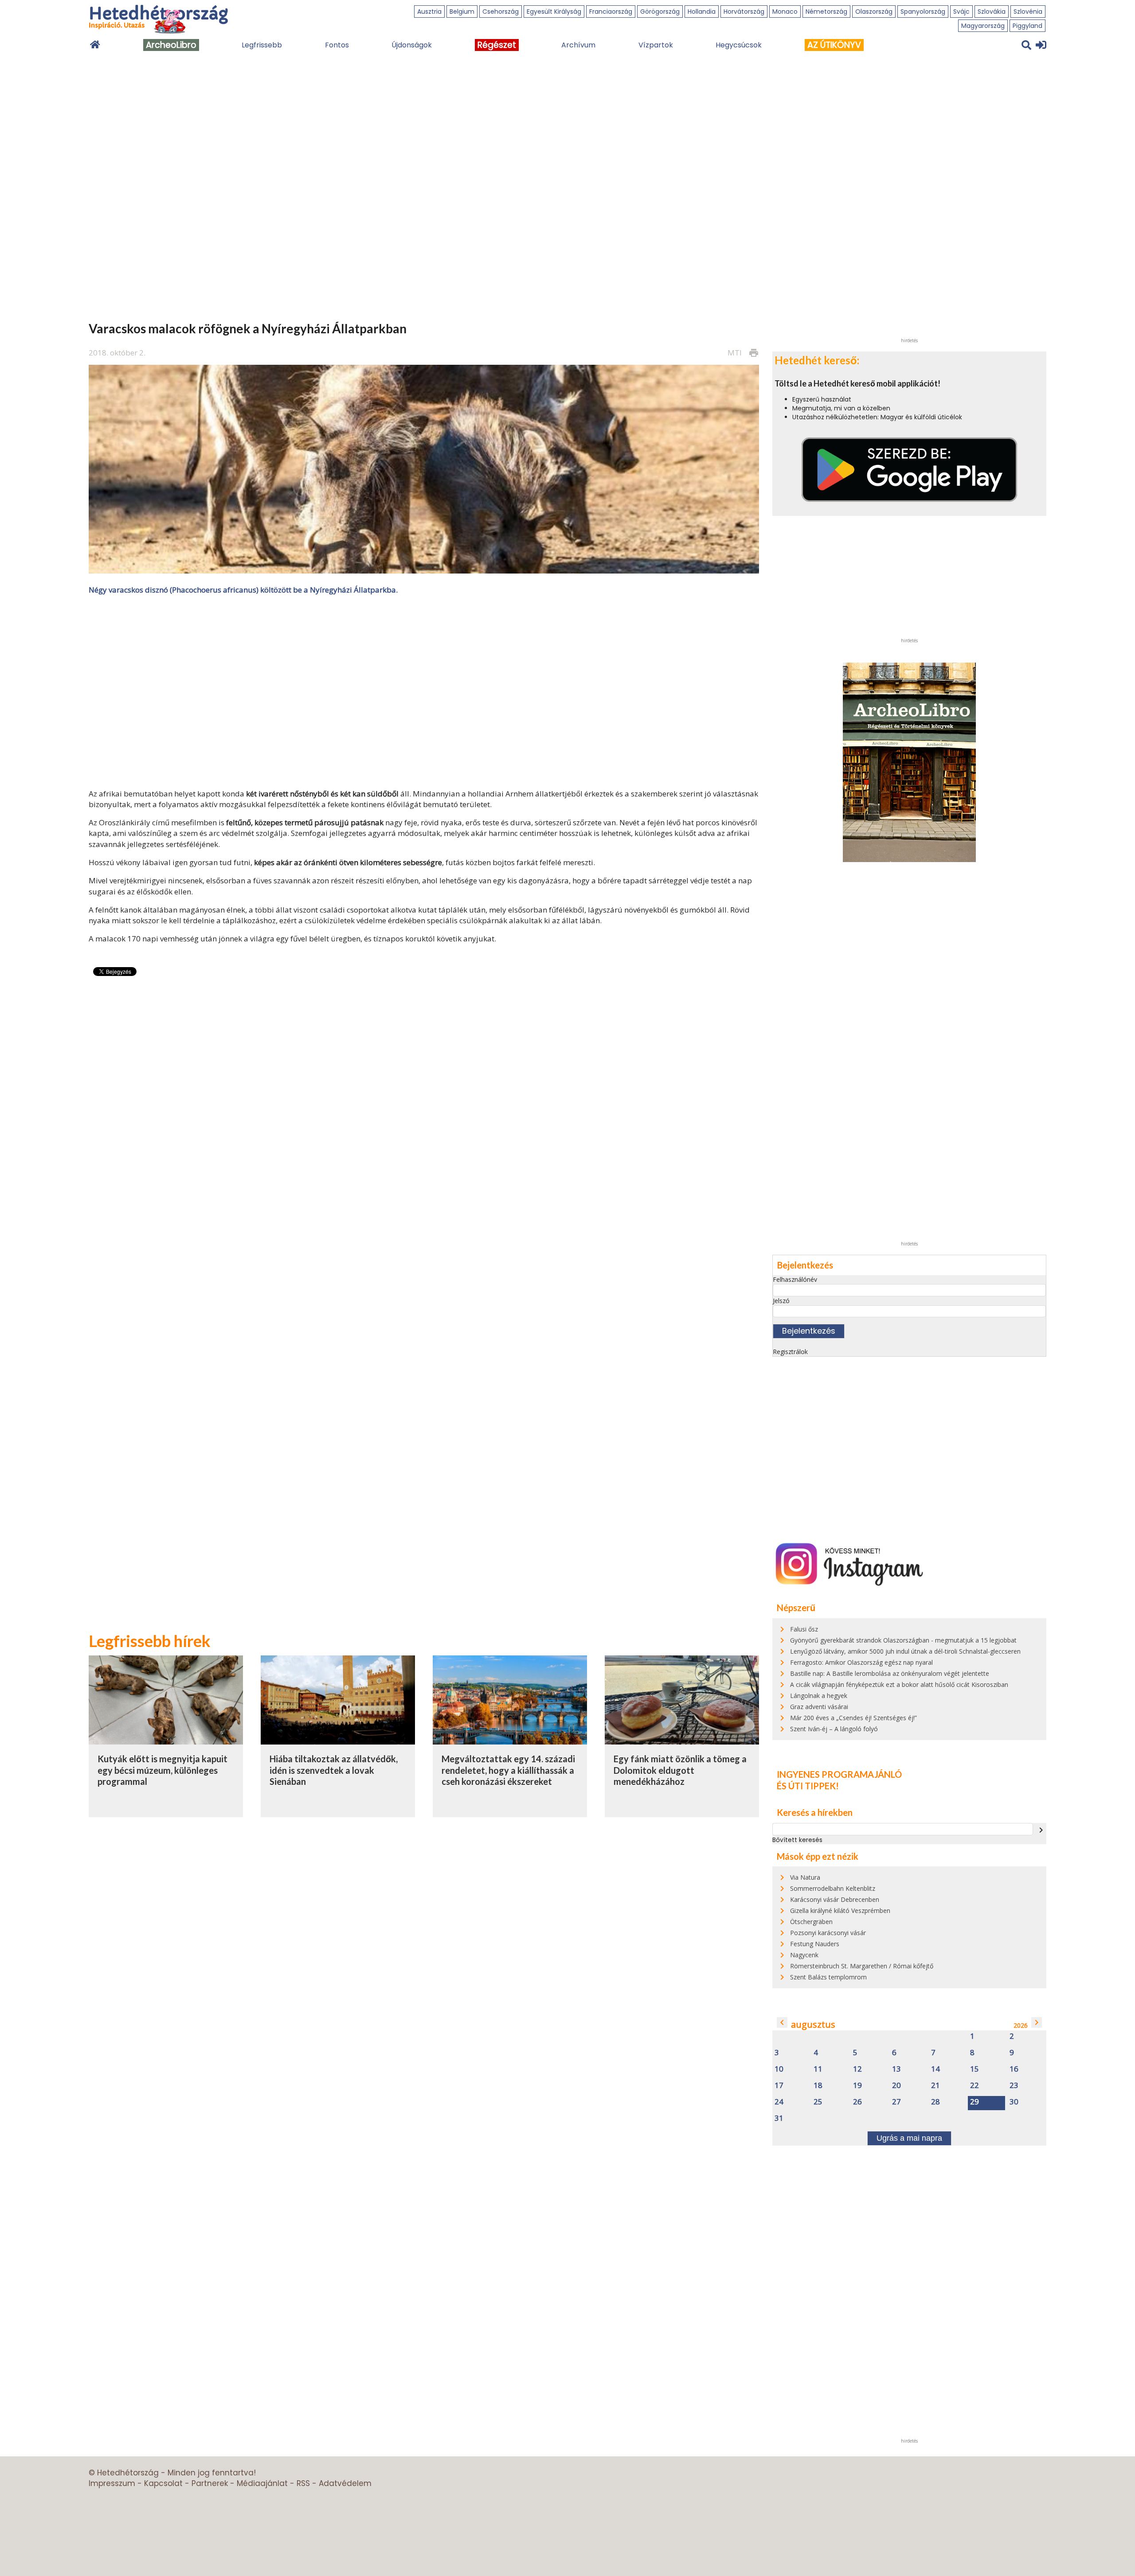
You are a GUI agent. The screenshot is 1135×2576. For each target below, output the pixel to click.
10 (779, 2069)
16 (1014, 2069)
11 (818, 2069)
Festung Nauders (815, 1944)
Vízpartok (656, 45)
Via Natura (805, 1877)
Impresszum (112, 2483)
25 (818, 2102)
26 (857, 2102)
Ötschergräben (811, 1922)
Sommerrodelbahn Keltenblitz (833, 1888)
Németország (826, 12)
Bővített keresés (797, 1840)
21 (935, 2086)
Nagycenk (804, 1955)
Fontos (337, 45)
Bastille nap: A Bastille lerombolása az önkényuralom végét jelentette (890, 1673)
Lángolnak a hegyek (819, 1696)
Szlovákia (992, 12)
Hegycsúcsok (739, 45)
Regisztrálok (790, 1352)
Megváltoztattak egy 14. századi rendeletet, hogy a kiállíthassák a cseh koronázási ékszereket (508, 1770)
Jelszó (781, 1301)
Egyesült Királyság (554, 12)
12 (857, 2069)
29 (975, 2102)
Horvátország (744, 12)
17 (779, 2086)
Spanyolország (923, 12)
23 (1014, 2086)
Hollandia (702, 12)
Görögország (660, 12)
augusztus (813, 2024)
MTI (735, 353)
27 (896, 2102)
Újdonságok (412, 45)
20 (896, 2086)
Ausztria (429, 12)
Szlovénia (1028, 12)
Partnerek (210, 2483)
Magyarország (983, 26)
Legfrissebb (262, 45)
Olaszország (874, 12)
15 (975, 2069)
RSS (303, 2483)
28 (935, 2102)
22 (975, 2086)
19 (857, 2086)
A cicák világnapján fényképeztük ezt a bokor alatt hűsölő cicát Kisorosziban (899, 1684)
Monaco (785, 12)
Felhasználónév (795, 1279)
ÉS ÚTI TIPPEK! (808, 1786)
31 (779, 2118)
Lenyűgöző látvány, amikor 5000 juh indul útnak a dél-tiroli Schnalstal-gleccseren (905, 1651)
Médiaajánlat (262, 2483)
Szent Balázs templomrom (828, 1977)
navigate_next (1041, 1830)
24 (779, 2102)
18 (818, 2086)
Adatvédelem (345, 2483)
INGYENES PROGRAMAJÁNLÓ (839, 1774)
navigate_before (782, 2022)
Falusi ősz (804, 1629)
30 (1014, 2102)
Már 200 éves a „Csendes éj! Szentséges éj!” (853, 1718)
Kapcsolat (163, 2483)
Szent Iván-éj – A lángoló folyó (834, 1729)
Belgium (462, 12)
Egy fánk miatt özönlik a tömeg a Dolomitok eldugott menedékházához (680, 1770)
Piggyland (1027, 26)
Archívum (578, 45)
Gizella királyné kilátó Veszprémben (840, 1911)
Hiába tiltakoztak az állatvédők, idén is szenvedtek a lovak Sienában (334, 1770)
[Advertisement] (424, 691)
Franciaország (611, 12)
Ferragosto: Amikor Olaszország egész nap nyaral (861, 1662)
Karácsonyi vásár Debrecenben (835, 1899)
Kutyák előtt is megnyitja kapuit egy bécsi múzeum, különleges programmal (162, 1770)
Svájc (961, 12)
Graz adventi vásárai (819, 1707)
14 (935, 2069)
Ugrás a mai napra (909, 2138)
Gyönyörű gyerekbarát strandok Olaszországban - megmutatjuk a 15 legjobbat (903, 1640)
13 (896, 2069)
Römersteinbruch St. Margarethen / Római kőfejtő (862, 1966)
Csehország (501, 12)
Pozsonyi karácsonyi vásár (828, 1933)
